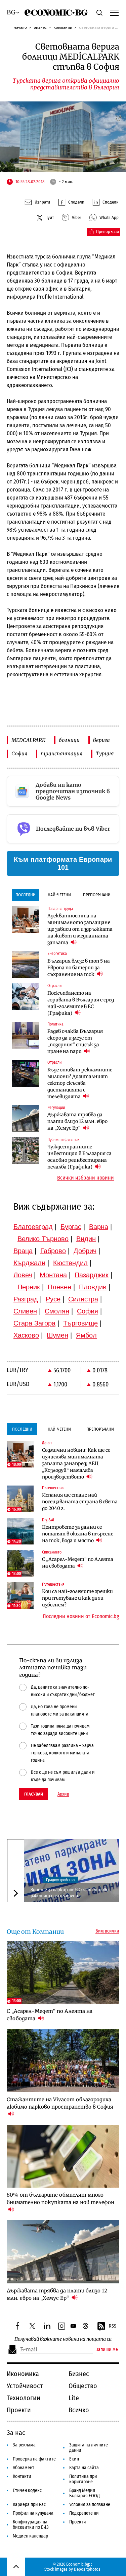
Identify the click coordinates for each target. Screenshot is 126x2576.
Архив (63, 1794)
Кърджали (29, 1263)
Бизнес (40, 27)
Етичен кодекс (27, 2490)
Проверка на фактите (34, 2459)
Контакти (22, 2476)
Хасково (26, 1335)
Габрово (53, 1251)
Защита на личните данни (89, 2448)
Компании (63, 27)
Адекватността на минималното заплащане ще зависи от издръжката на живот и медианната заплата (80, 929)
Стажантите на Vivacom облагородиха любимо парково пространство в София (60, 2103)
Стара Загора (34, 1323)
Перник (29, 1287)
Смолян (57, 1311)
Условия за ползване (90, 2505)
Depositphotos (87, 2569)
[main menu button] (114, 12)
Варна (99, 1227)
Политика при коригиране (83, 2479)
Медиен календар (30, 2536)
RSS (113, 2326)
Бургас (71, 1227)
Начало (20, 27)
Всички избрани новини (86, 1178)
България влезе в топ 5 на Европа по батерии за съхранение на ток (79, 968)
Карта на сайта (84, 2468)
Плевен (59, 1287)
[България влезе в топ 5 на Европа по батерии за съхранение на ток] (26, 965)
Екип (74, 2459)
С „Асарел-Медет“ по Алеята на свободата (78, 1563)
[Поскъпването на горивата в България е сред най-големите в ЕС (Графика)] (26, 997)
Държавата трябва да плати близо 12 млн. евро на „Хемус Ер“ (77, 1121)
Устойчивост (25, 2386)
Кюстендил (70, 1263)
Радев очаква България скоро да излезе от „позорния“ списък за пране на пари (75, 1041)
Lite (74, 2398)
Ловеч (23, 1275)
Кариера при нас (29, 2505)
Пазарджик (92, 1275)
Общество (83, 2386)
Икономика (23, 2374)
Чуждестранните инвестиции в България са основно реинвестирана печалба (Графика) (79, 1157)
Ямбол (86, 1335)
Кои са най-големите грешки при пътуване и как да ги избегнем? (77, 1598)
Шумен (57, 1335)
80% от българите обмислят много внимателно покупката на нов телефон (60, 2199)
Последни (26, 895)
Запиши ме (107, 2350)
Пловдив (93, 1287)
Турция (105, 753)
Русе (53, 1299)
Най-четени (59, 895)
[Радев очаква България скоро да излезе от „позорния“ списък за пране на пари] (26, 1035)
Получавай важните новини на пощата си (63, 2339)
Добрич (85, 1251)
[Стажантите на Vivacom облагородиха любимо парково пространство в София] (63, 2060)
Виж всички (107, 1931)
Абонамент (24, 2468)
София (19, 753)
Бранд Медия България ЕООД (85, 2493)
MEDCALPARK (28, 740)
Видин (86, 1239)
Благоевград (33, 1227)
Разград (26, 1299)
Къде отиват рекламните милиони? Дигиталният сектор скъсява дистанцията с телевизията (80, 1083)
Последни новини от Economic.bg (81, 1616)
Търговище (80, 1323)
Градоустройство (60, 1880)
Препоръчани (97, 895)
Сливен (25, 1311)
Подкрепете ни (84, 2513)
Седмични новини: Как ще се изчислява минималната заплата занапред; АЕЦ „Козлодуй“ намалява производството (76, 1463)
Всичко (79, 2410)
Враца (23, 1251)
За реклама (24, 2445)
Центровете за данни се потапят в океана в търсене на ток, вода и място (78, 1534)
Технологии (24, 2398)
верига (101, 740)
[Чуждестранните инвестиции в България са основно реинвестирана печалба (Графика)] (26, 1151)
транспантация (61, 753)
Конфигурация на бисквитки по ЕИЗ (31, 2525)
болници (69, 740)
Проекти (19, 2410)
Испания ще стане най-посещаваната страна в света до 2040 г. (80, 1502)
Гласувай (34, 1794)
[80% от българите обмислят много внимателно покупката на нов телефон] (63, 2156)
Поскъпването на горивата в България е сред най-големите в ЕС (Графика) (81, 1003)
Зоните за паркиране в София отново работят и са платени (70, 1892)
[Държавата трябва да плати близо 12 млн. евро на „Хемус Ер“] (26, 1119)
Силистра (83, 1299)
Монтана (53, 1275)
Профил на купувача (33, 2513)
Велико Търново (43, 1239)
